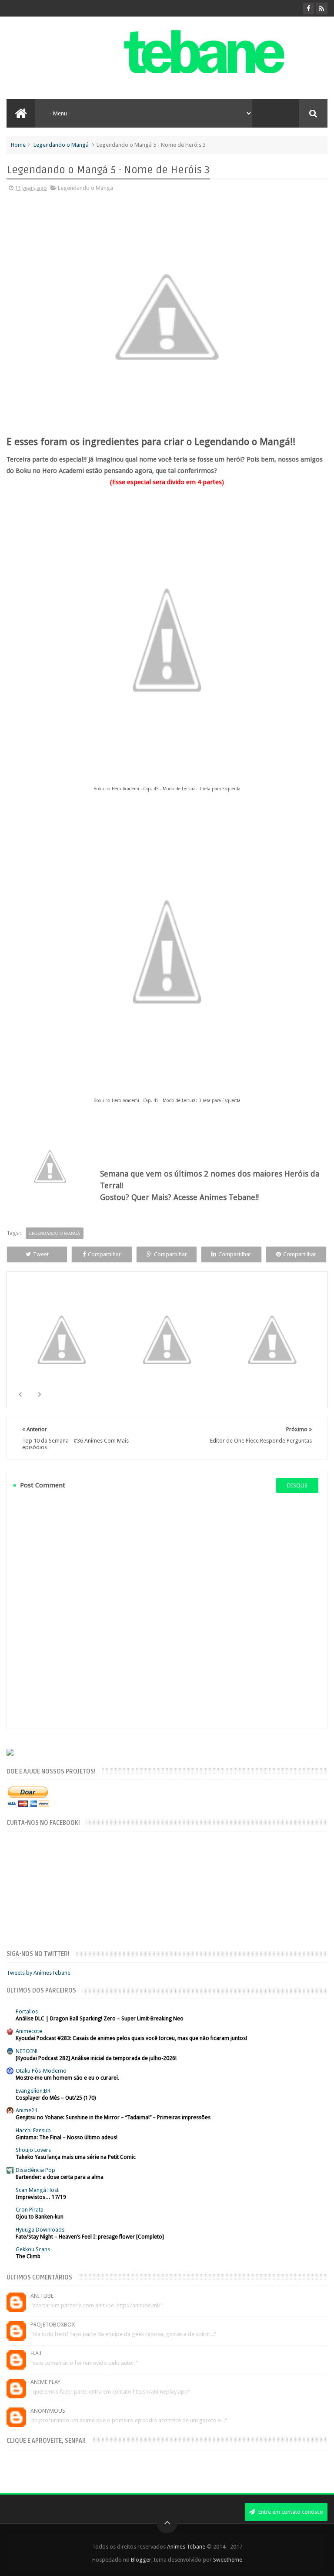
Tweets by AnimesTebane (38, 1973)
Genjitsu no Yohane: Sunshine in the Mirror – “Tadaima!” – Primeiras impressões (113, 2117)
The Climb (28, 2256)
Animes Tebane (186, 2547)
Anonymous (48, 2411)
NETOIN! (27, 2051)
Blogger (141, 2560)
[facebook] (309, 8)
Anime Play (45, 2382)
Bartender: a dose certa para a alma (60, 2177)
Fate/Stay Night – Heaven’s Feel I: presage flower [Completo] (90, 2237)
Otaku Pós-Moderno (41, 2071)
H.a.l (37, 2353)
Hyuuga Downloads (40, 2230)
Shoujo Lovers (33, 2150)
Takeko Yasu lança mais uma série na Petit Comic (76, 2157)
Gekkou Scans (33, 2249)
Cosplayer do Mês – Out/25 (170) (56, 2098)
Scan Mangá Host (37, 2190)
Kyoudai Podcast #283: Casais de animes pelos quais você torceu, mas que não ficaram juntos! (131, 2038)
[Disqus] (167, 1611)
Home (18, 145)
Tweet (41, 1254)
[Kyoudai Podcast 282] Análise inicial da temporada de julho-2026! (96, 2058)
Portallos (27, 2011)
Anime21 (27, 2110)
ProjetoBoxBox (53, 2325)
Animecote (29, 2031)
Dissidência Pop (35, 2170)
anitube (42, 2296)
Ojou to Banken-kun (40, 2217)
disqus (297, 1485)
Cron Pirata (30, 2210)
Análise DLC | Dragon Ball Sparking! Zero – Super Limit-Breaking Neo (100, 2019)
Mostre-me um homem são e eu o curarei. (67, 2078)
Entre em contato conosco (290, 2512)
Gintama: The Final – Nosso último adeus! (67, 2138)
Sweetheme (228, 2560)
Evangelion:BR (33, 2091)
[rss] (322, 8)
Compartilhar (104, 1254)
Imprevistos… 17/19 (41, 2197)
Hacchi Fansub (33, 2130)
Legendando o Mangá (61, 145)
